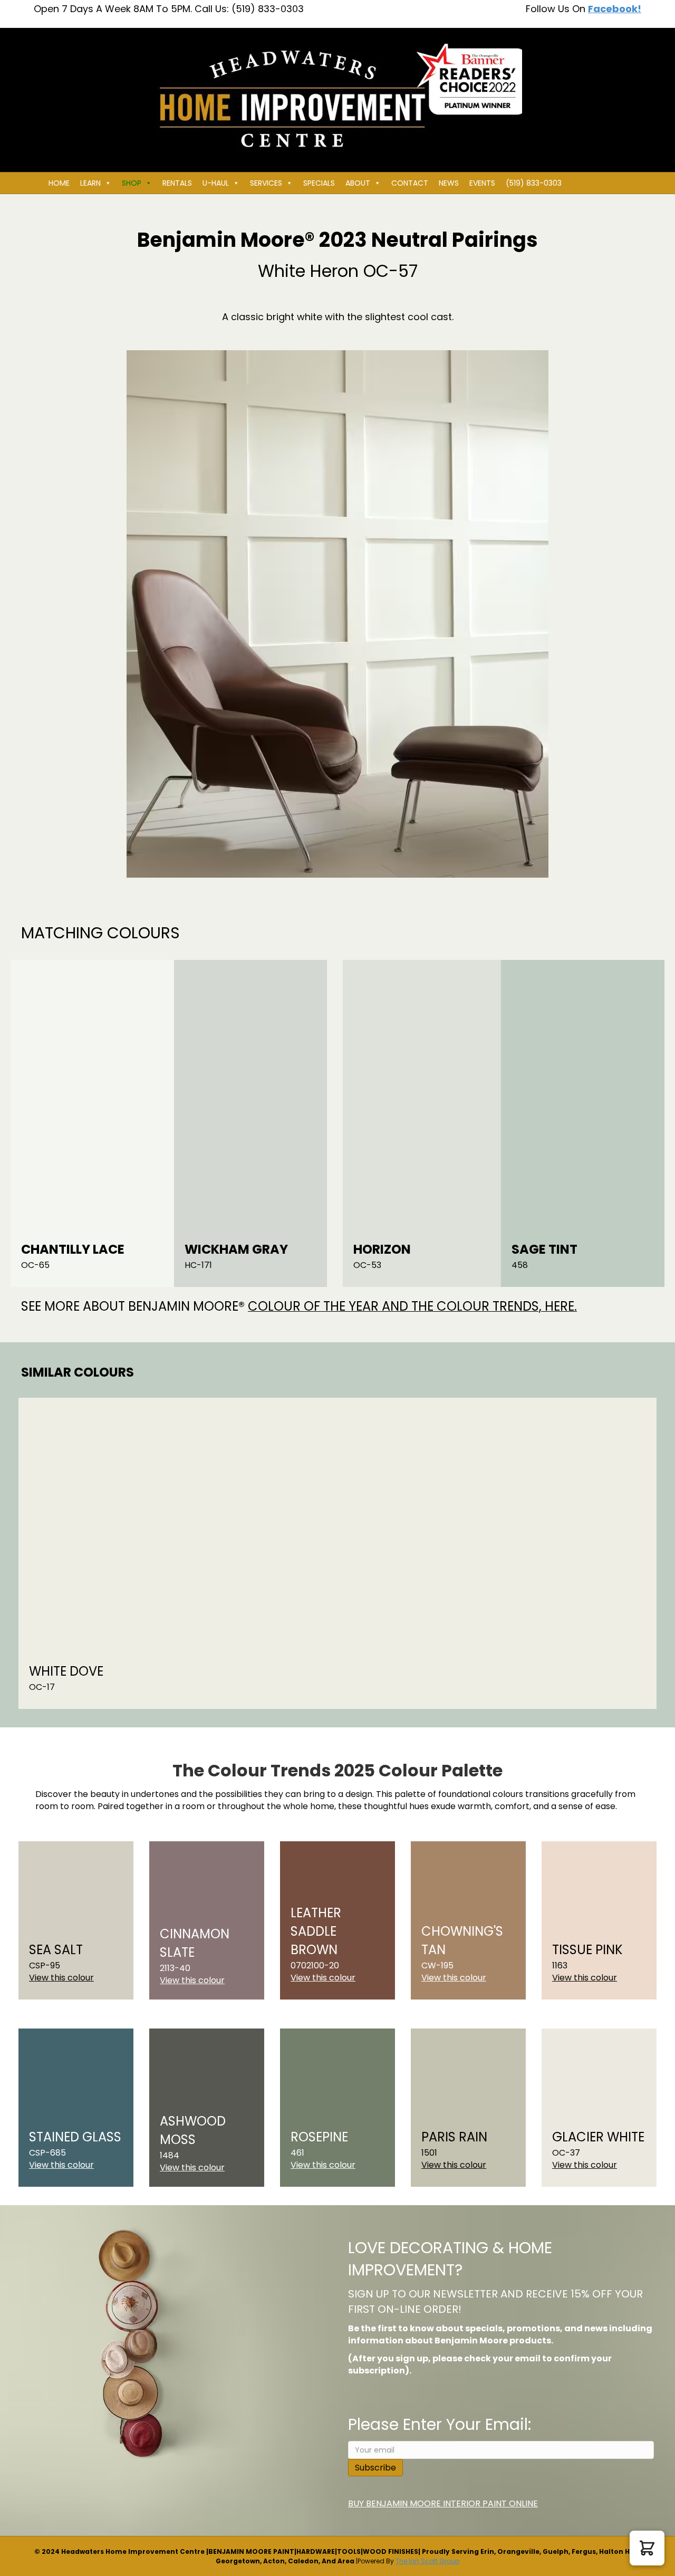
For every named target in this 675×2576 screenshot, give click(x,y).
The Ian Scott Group (427, 2561)
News (449, 183)
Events (482, 183)
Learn (90, 183)
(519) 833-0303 (534, 183)
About (358, 183)
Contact (410, 183)
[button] (647, 2548)
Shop (132, 183)
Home (59, 183)
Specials (319, 183)
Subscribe (375, 2468)
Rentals (177, 183)
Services (266, 183)
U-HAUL (216, 183)
